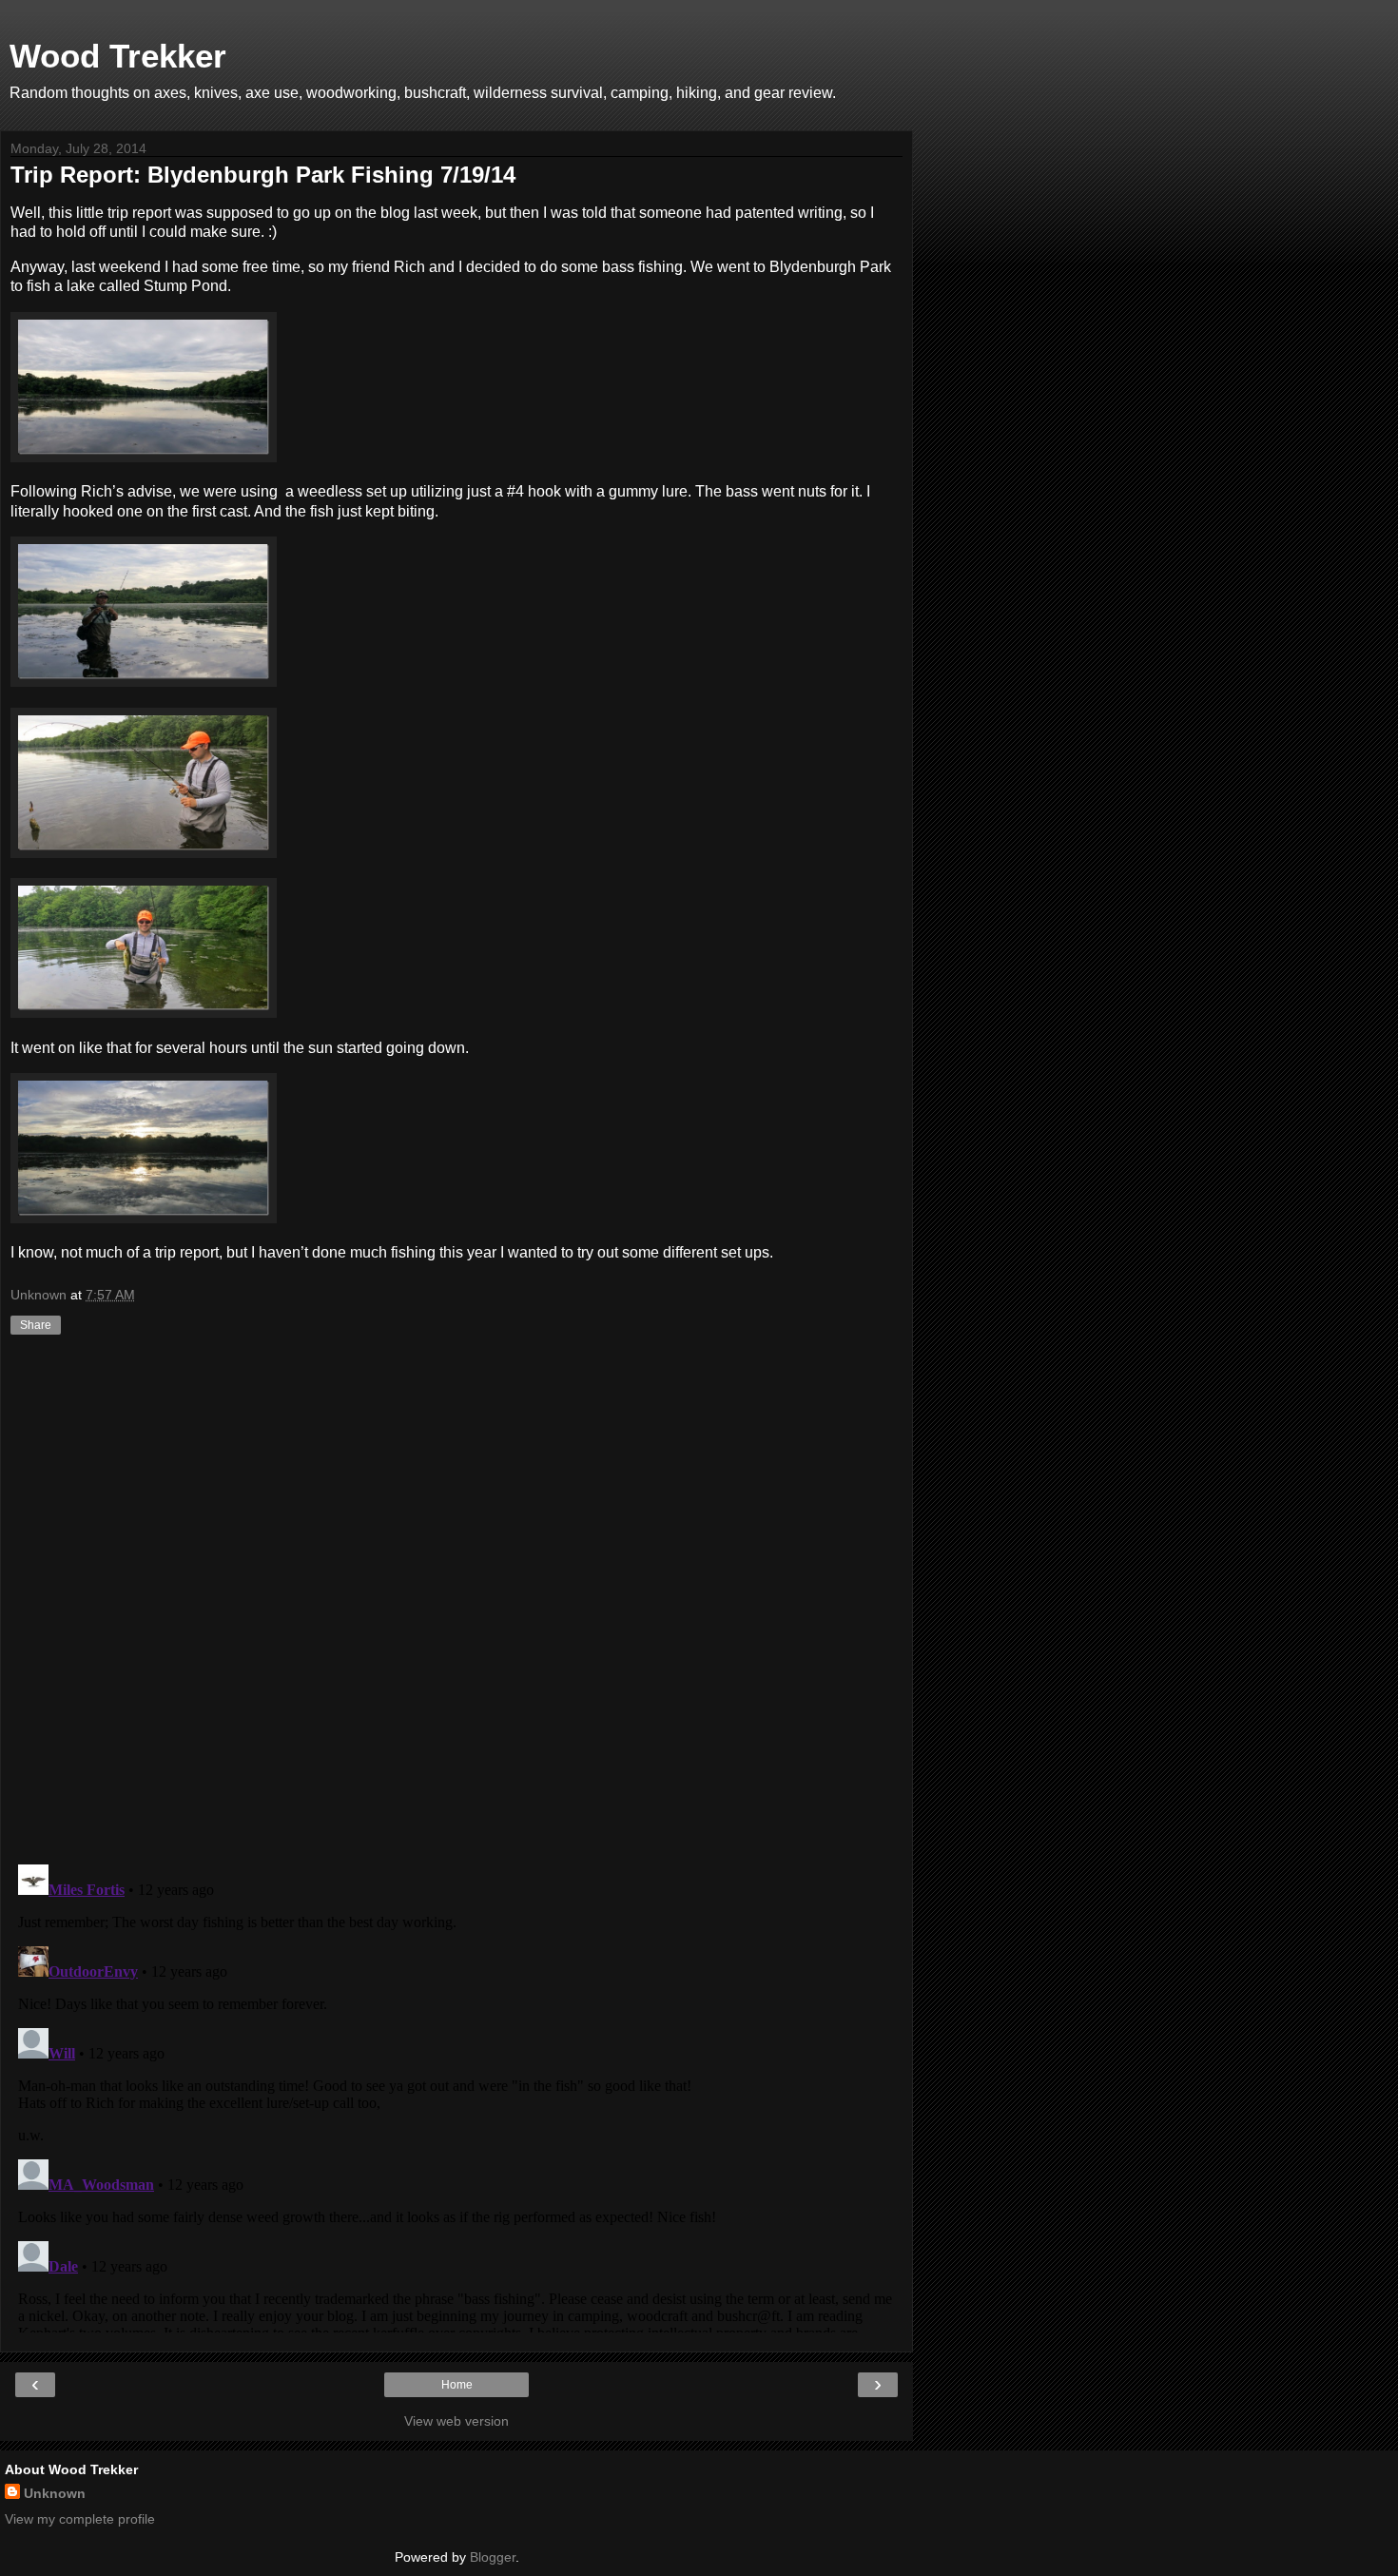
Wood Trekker (118, 56)
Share (36, 1325)
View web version (456, 2421)
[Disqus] (456, 1602)
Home (457, 2385)
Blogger (493, 2557)
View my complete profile (80, 2519)
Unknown (55, 2493)
